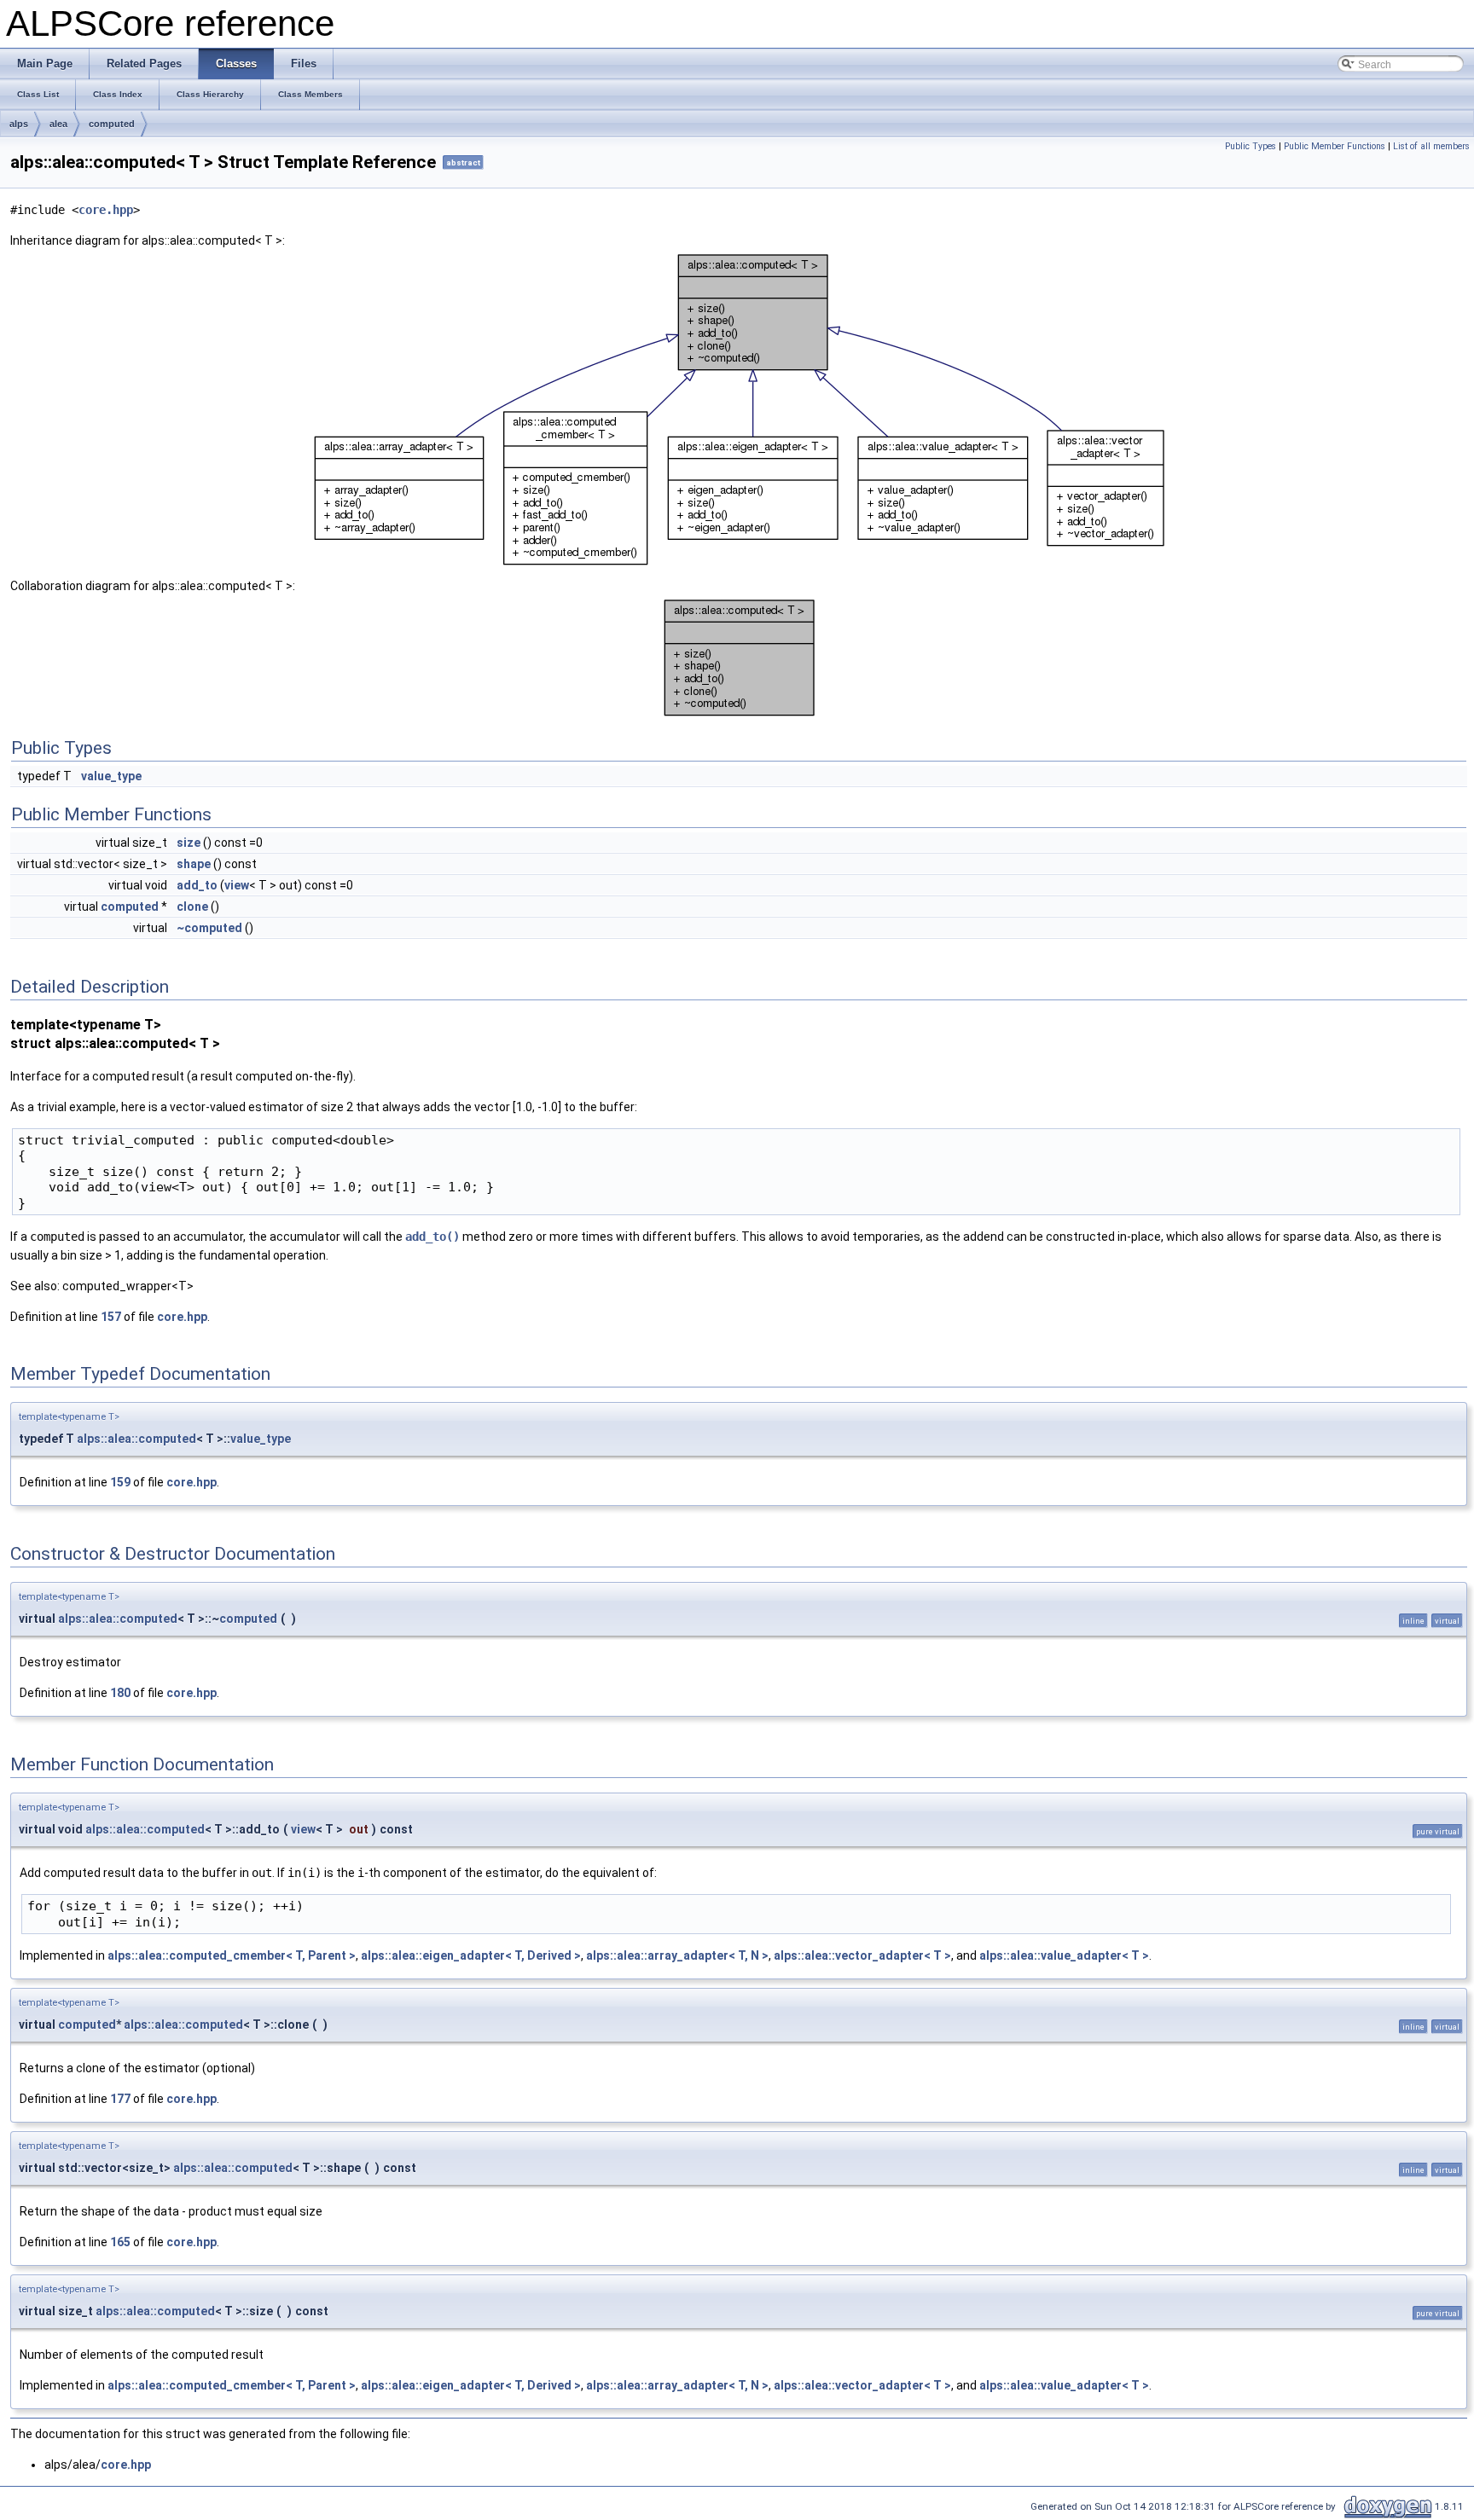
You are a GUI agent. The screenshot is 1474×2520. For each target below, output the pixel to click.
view (237, 885)
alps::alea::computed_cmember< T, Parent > (232, 1955)
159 (120, 1482)
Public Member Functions (1335, 146)
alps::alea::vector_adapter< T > (862, 1955)
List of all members (1431, 146)
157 (111, 1317)
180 (120, 1693)
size (189, 843)
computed (112, 124)
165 (120, 2242)
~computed (209, 928)
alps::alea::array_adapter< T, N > (677, 1955)
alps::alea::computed (136, 1439)
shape (194, 864)
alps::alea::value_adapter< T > (1064, 1955)
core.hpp (106, 210)
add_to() (432, 1237)
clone (192, 907)
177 (120, 2099)
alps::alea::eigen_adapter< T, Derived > (471, 1955)
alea (58, 124)
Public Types (1251, 146)
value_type (111, 776)
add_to (197, 885)
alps (19, 124)
